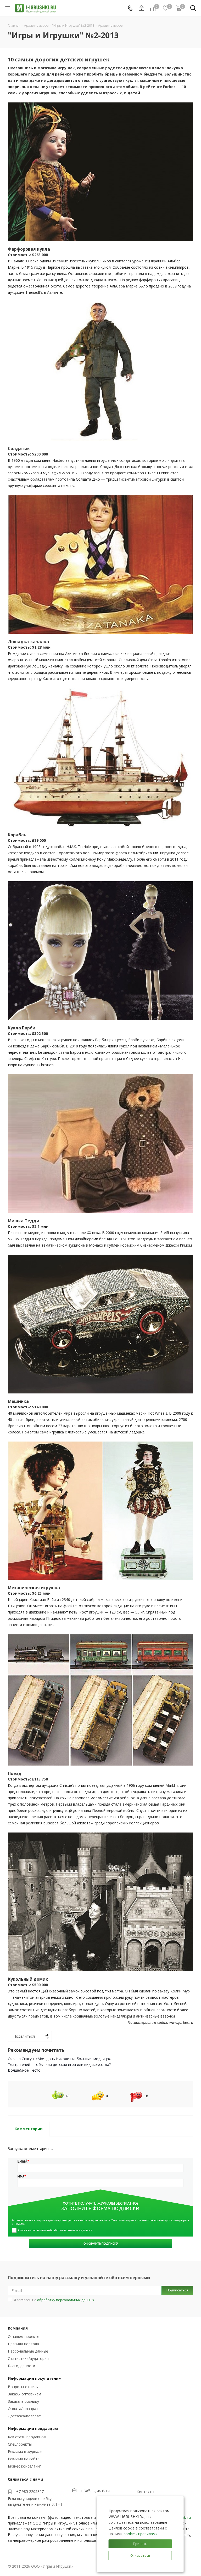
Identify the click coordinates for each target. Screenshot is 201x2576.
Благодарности (21, 2366)
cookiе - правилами (141, 2534)
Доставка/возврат (24, 2416)
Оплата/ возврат (23, 2409)
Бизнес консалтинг (25, 2466)
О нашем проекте (24, 2336)
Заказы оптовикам (24, 2394)
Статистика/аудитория (28, 2358)
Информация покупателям (35, 2378)
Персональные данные (28, 2351)
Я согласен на (54, 2300)
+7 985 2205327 (30, 2491)
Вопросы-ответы (23, 2387)
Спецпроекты (20, 2444)
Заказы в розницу (23, 2401)
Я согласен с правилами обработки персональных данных (55, 2230)
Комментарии (29, 2129)
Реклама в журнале (25, 2451)
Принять (140, 2544)
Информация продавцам (33, 2428)
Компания (18, 2328)
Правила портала (23, 2344)
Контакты (145, 2492)
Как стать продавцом (27, 2437)
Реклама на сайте (24, 2459)
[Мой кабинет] (141, 8)
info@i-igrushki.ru (95, 2490)
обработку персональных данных (66, 2300)
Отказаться (140, 2555)
